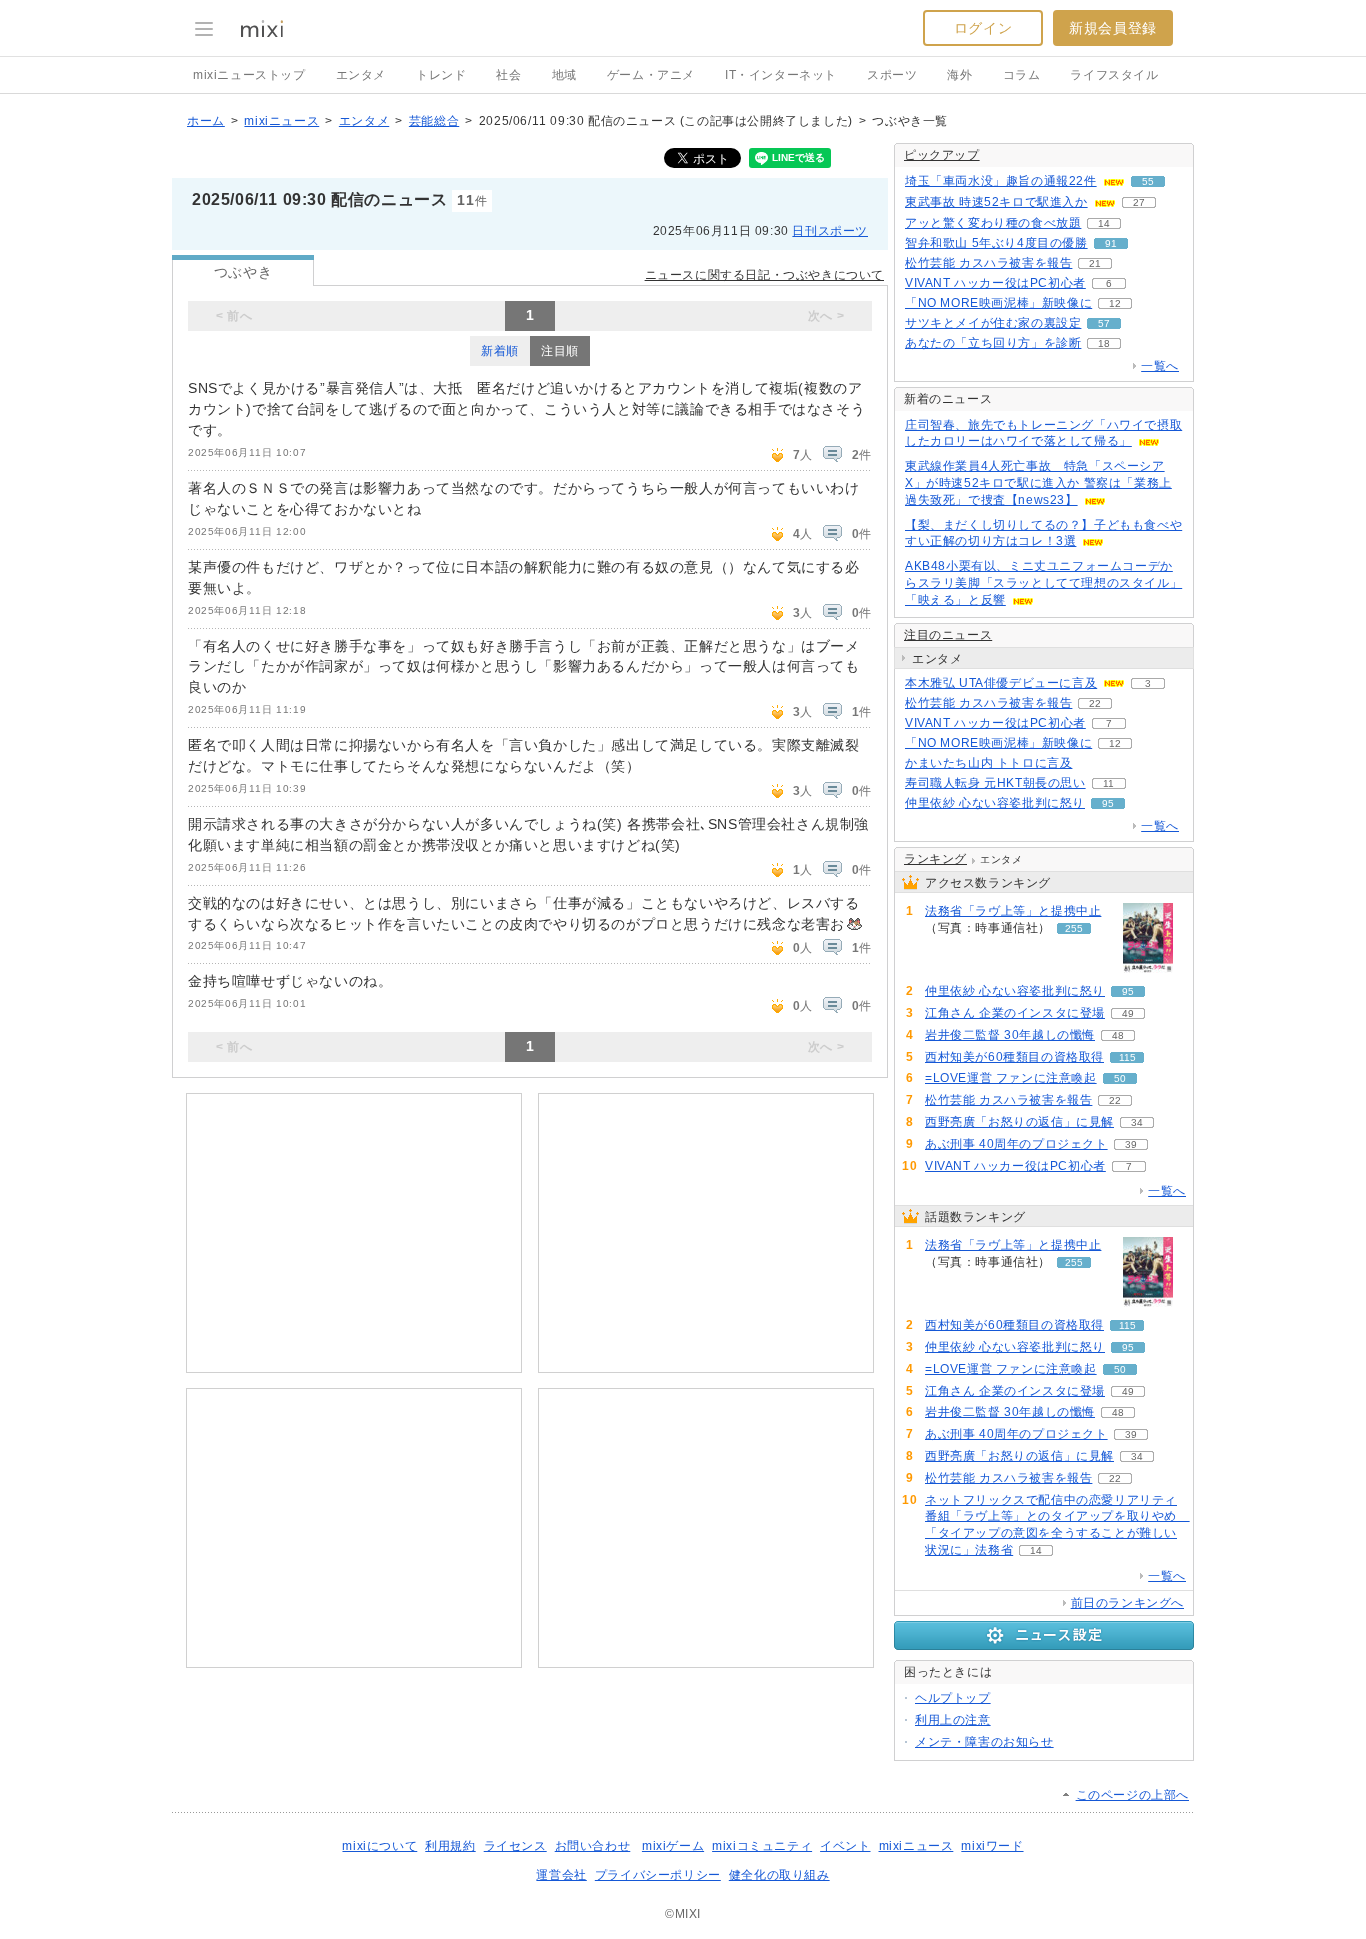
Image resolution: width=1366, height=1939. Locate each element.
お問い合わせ (593, 1846)
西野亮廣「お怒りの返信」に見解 (1019, 1122)
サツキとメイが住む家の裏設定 (993, 323)
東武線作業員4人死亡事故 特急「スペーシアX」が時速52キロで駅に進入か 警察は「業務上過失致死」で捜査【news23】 (1038, 483)
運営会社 (561, 1875)
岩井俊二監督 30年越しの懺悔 (1010, 1035)
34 (1137, 1122)
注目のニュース (948, 635)
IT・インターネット (781, 75)
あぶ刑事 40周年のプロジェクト (1016, 1144)
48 (1118, 1035)
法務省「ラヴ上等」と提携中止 (1013, 911)
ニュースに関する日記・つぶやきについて (764, 275)
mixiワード (992, 1846)
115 (1127, 1057)
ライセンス (515, 1846)
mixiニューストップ (249, 75)
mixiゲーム (673, 1846)
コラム (1022, 75)
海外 (959, 75)
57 (1104, 323)
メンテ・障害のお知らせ (984, 1742)
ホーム (206, 121)
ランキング (935, 859)
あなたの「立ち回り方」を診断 (993, 343)
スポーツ (892, 75)
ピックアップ (942, 155)
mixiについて (379, 1846)
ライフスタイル (1114, 75)
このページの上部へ (1132, 1795)
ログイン (983, 28)
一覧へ (1160, 366)
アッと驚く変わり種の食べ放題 (993, 223)
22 (1095, 703)
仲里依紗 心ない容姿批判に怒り (995, 803)
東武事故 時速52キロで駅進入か (996, 202)
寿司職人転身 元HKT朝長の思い (995, 783)
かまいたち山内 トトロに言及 (988, 763)
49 (1128, 1013)
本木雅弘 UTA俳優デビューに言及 (1001, 683)
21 (1095, 263)
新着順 (500, 351)
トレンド (441, 75)
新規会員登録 (1113, 28)
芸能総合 (434, 121)
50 (1120, 1078)
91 (1111, 243)
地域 (564, 75)
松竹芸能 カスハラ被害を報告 (988, 263)
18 (1104, 343)
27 (1139, 202)
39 (1131, 1144)
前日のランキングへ (1127, 1603)
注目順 (560, 351)
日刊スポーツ (830, 231)
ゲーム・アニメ (651, 75)
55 (1148, 181)
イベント (845, 1846)
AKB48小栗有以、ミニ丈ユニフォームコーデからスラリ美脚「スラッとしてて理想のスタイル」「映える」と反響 (1043, 583)
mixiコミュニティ (762, 1846)
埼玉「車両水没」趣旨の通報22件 (1001, 181)
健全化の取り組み (779, 1875)
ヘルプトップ (953, 1698)
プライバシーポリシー (658, 1875)
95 (1108, 803)
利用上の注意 (953, 1720)
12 (1115, 303)
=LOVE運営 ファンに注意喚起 (1011, 1078)
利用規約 (450, 1846)
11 (1108, 783)
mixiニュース (281, 121)
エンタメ (361, 75)
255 (1074, 928)
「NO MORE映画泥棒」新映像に (998, 303)
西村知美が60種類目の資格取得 (1014, 1057)
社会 (508, 75)
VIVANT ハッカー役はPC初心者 (995, 283)
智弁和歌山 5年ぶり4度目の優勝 (996, 243)
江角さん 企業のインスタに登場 (1015, 1013)
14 (1104, 223)
